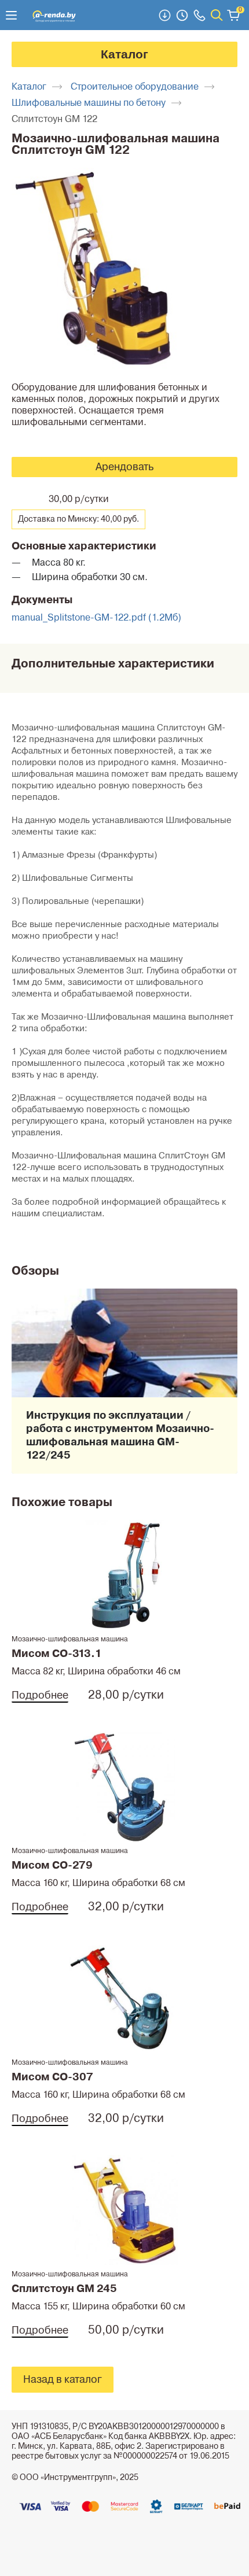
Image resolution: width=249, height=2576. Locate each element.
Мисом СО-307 (52, 2077)
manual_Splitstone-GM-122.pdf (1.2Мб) (96, 618)
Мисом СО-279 (52, 1865)
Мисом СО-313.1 (57, 1654)
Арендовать (124, 467)
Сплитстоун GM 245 (64, 2289)
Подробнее (40, 1695)
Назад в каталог (63, 2379)
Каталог (124, 54)
